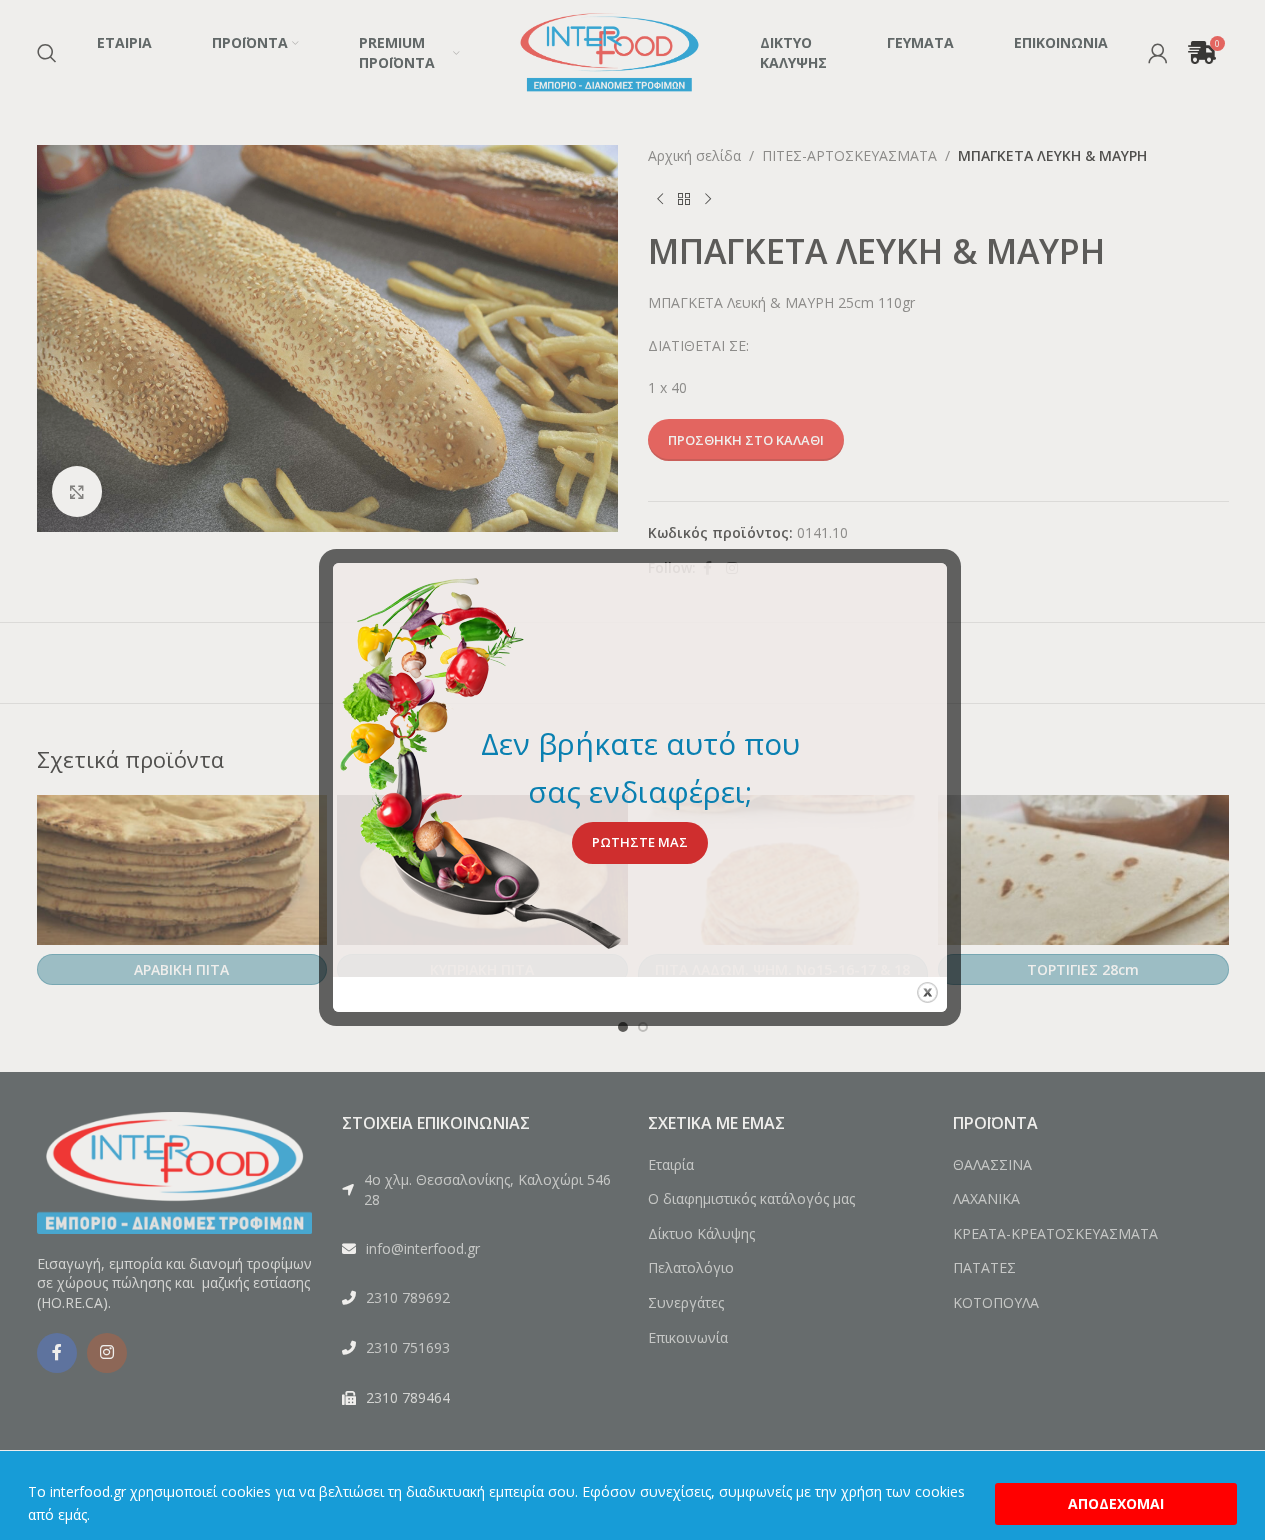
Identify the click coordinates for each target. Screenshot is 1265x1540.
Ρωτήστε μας (640, 842)
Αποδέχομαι (1116, 1503)
